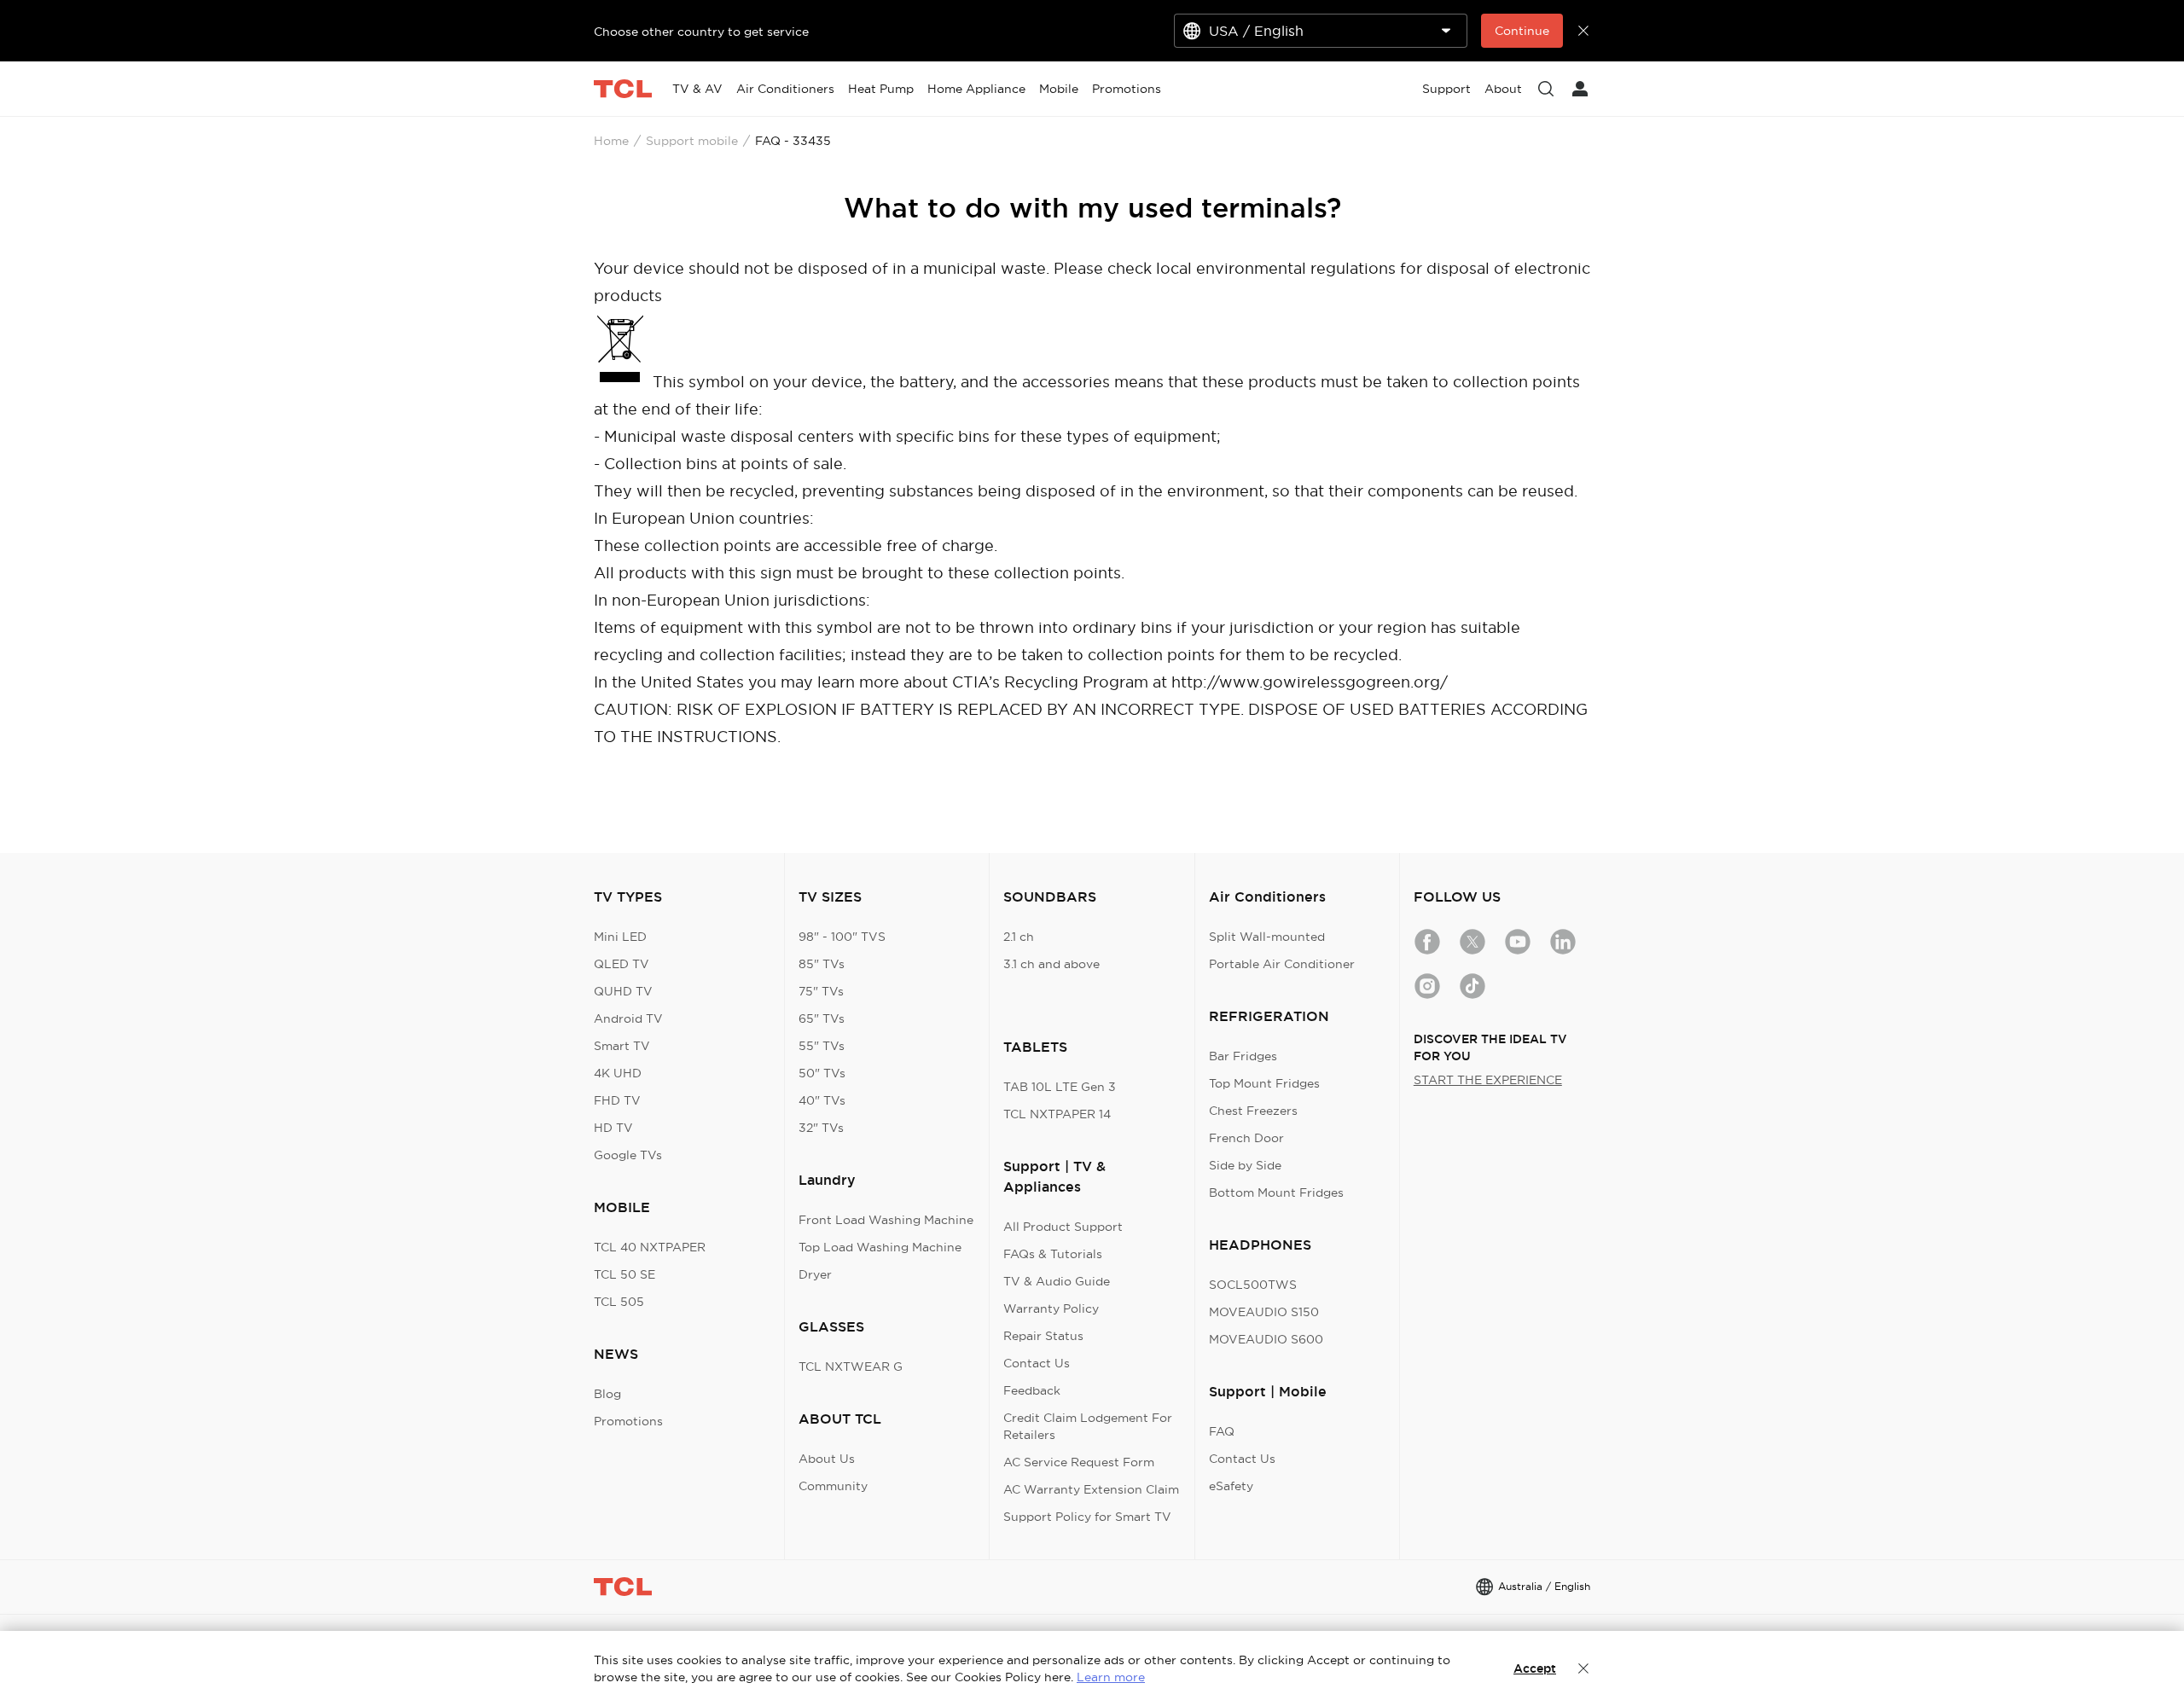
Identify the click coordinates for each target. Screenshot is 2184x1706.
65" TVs (822, 1018)
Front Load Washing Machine (886, 1220)
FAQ (1222, 1431)
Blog (607, 1394)
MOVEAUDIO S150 (1264, 1312)
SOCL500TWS (1253, 1285)
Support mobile (692, 141)
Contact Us (1037, 1363)
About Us (827, 1459)
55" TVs (822, 1046)
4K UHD (618, 1073)
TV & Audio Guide (1057, 1281)
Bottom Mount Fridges (1276, 1192)
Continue (1522, 31)
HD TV (613, 1128)
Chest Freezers (1253, 1111)
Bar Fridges (1243, 1056)
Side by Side (1245, 1165)
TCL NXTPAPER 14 (1057, 1114)
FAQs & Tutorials (1053, 1254)
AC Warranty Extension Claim (1091, 1489)
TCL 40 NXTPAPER (650, 1247)
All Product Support (1063, 1227)
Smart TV (622, 1046)
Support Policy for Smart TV (1087, 1517)
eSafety (1231, 1486)
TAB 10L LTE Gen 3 (1060, 1087)
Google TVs (628, 1155)
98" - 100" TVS (842, 937)
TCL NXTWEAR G (851, 1367)
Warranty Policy (1051, 1309)
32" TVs (821, 1128)
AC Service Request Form (1079, 1462)
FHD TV (617, 1100)
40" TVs (822, 1100)
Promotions (628, 1421)
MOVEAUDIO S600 (1266, 1339)
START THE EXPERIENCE (1488, 1080)
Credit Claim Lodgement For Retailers (1088, 1426)
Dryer (815, 1274)
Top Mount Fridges (1264, 1083)
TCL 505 (619, 1302)
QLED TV (622, 964)
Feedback (1032, 1390)
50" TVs (822, 1073)
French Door (1246, 1138)
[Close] (1583, 1668)
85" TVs (822, 964)
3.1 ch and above (1051, 964)
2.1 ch (1019, 937)
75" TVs (821, 991)
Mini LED (620, 937)
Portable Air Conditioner (1282, 964)
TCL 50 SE (624, 1274)
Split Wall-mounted (1267, 937)
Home (611, 141)
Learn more (1111, 1677)
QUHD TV (623, 991)
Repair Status (1043, 1336)
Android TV (628, 1018)
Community (833, 1486)
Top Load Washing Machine (880, 1247)
